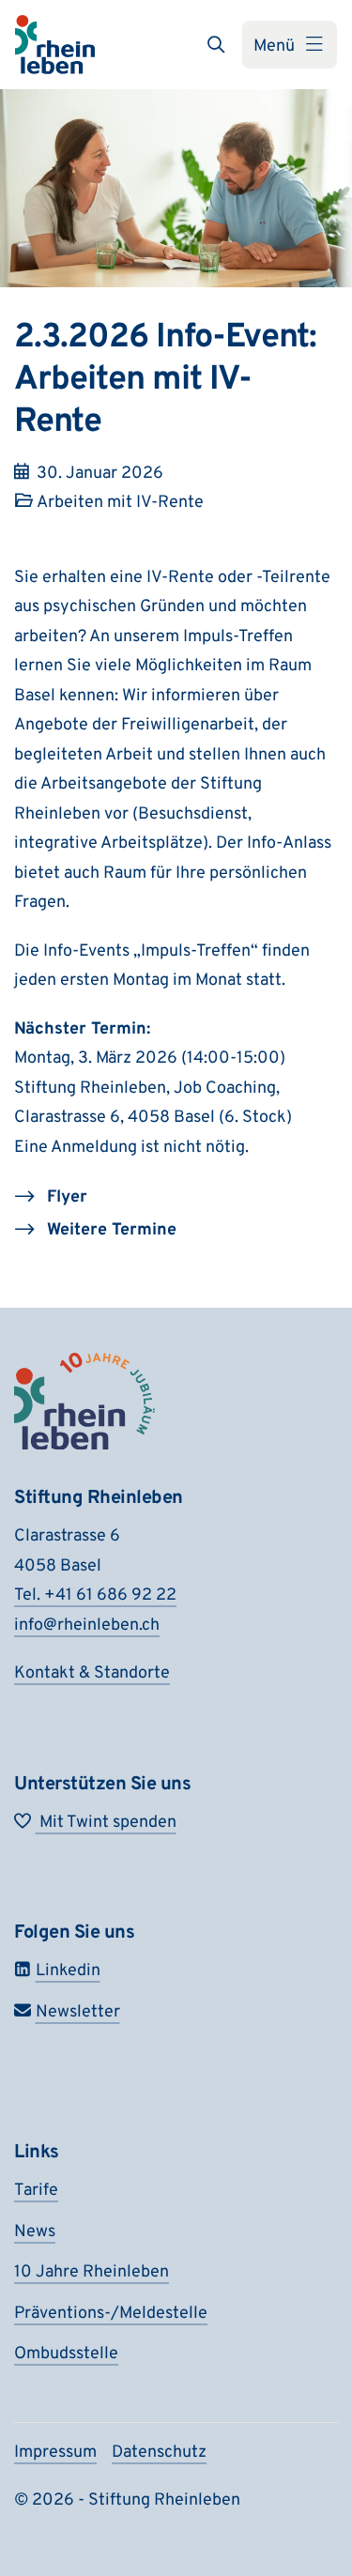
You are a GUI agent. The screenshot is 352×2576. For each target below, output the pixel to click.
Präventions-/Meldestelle (111, 2314)
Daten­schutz (159, 2453)
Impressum (55, 2453)
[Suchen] (216, 44)
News (35, 2232)
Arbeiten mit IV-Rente (120, 503)
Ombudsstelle (66, 2354)
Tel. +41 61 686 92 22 (95, 1595)
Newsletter (78, 2012)
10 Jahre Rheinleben (92, 2272)
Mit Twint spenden (106, 1823)
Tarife (36, 2191)
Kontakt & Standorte (92, 1673)
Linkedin (68, 1971)
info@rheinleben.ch (87, 1625)
